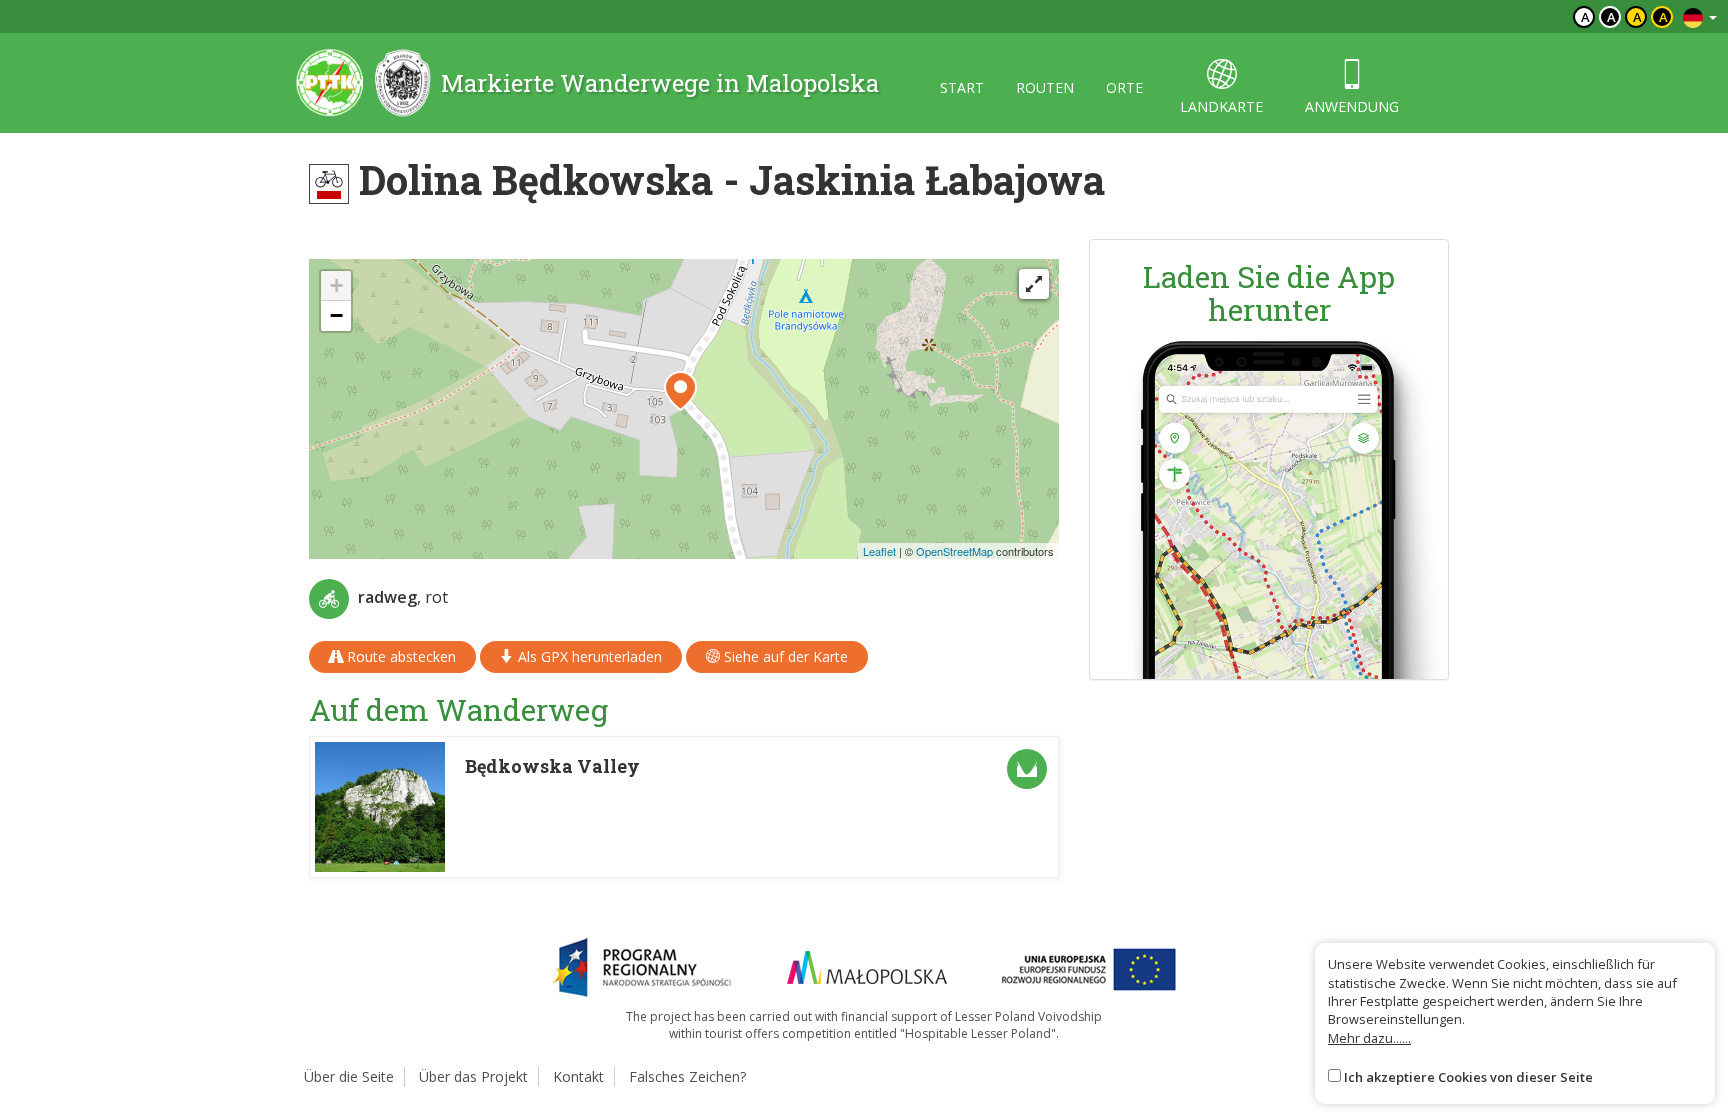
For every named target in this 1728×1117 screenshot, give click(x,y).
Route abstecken (399, 656)
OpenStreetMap (954, 551)
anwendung (1352, 106)
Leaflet (879, 551)
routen (1045, 87)
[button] (680, 391)
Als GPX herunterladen (588, 656)
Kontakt (578, 1076)
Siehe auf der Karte (784, 656)
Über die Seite (349, 1076)
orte (1124, 87)
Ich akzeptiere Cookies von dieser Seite (1468, 1077)
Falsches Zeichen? (687, 1076)
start (962, 87)
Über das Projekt (473, 1076)
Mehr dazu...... (1369, 1038)
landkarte (1221, 106)
